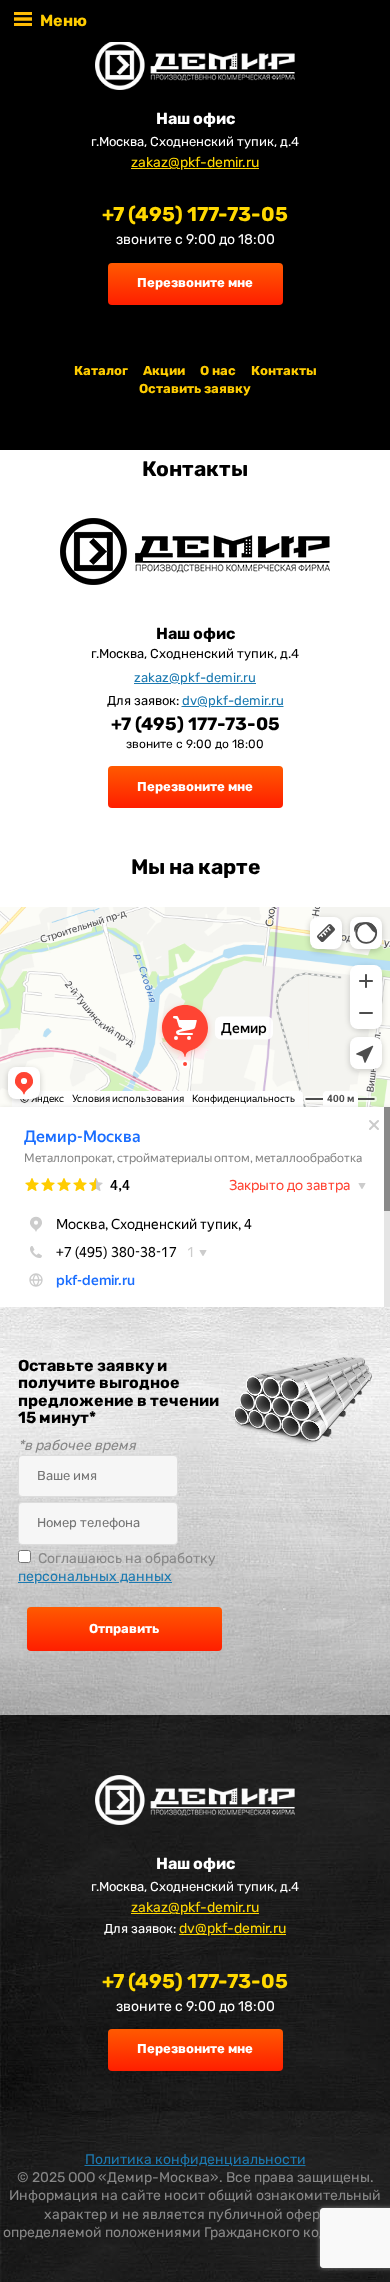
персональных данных (95, 1576)
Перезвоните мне (195, 282)
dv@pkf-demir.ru (233, 700)
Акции (164, 370)
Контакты (284, 370)
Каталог (101, 370)
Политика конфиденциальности (195, 2159)
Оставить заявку (195, 388)
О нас (218, 370)
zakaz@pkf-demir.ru (195, 162)
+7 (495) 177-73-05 (195, 214)
